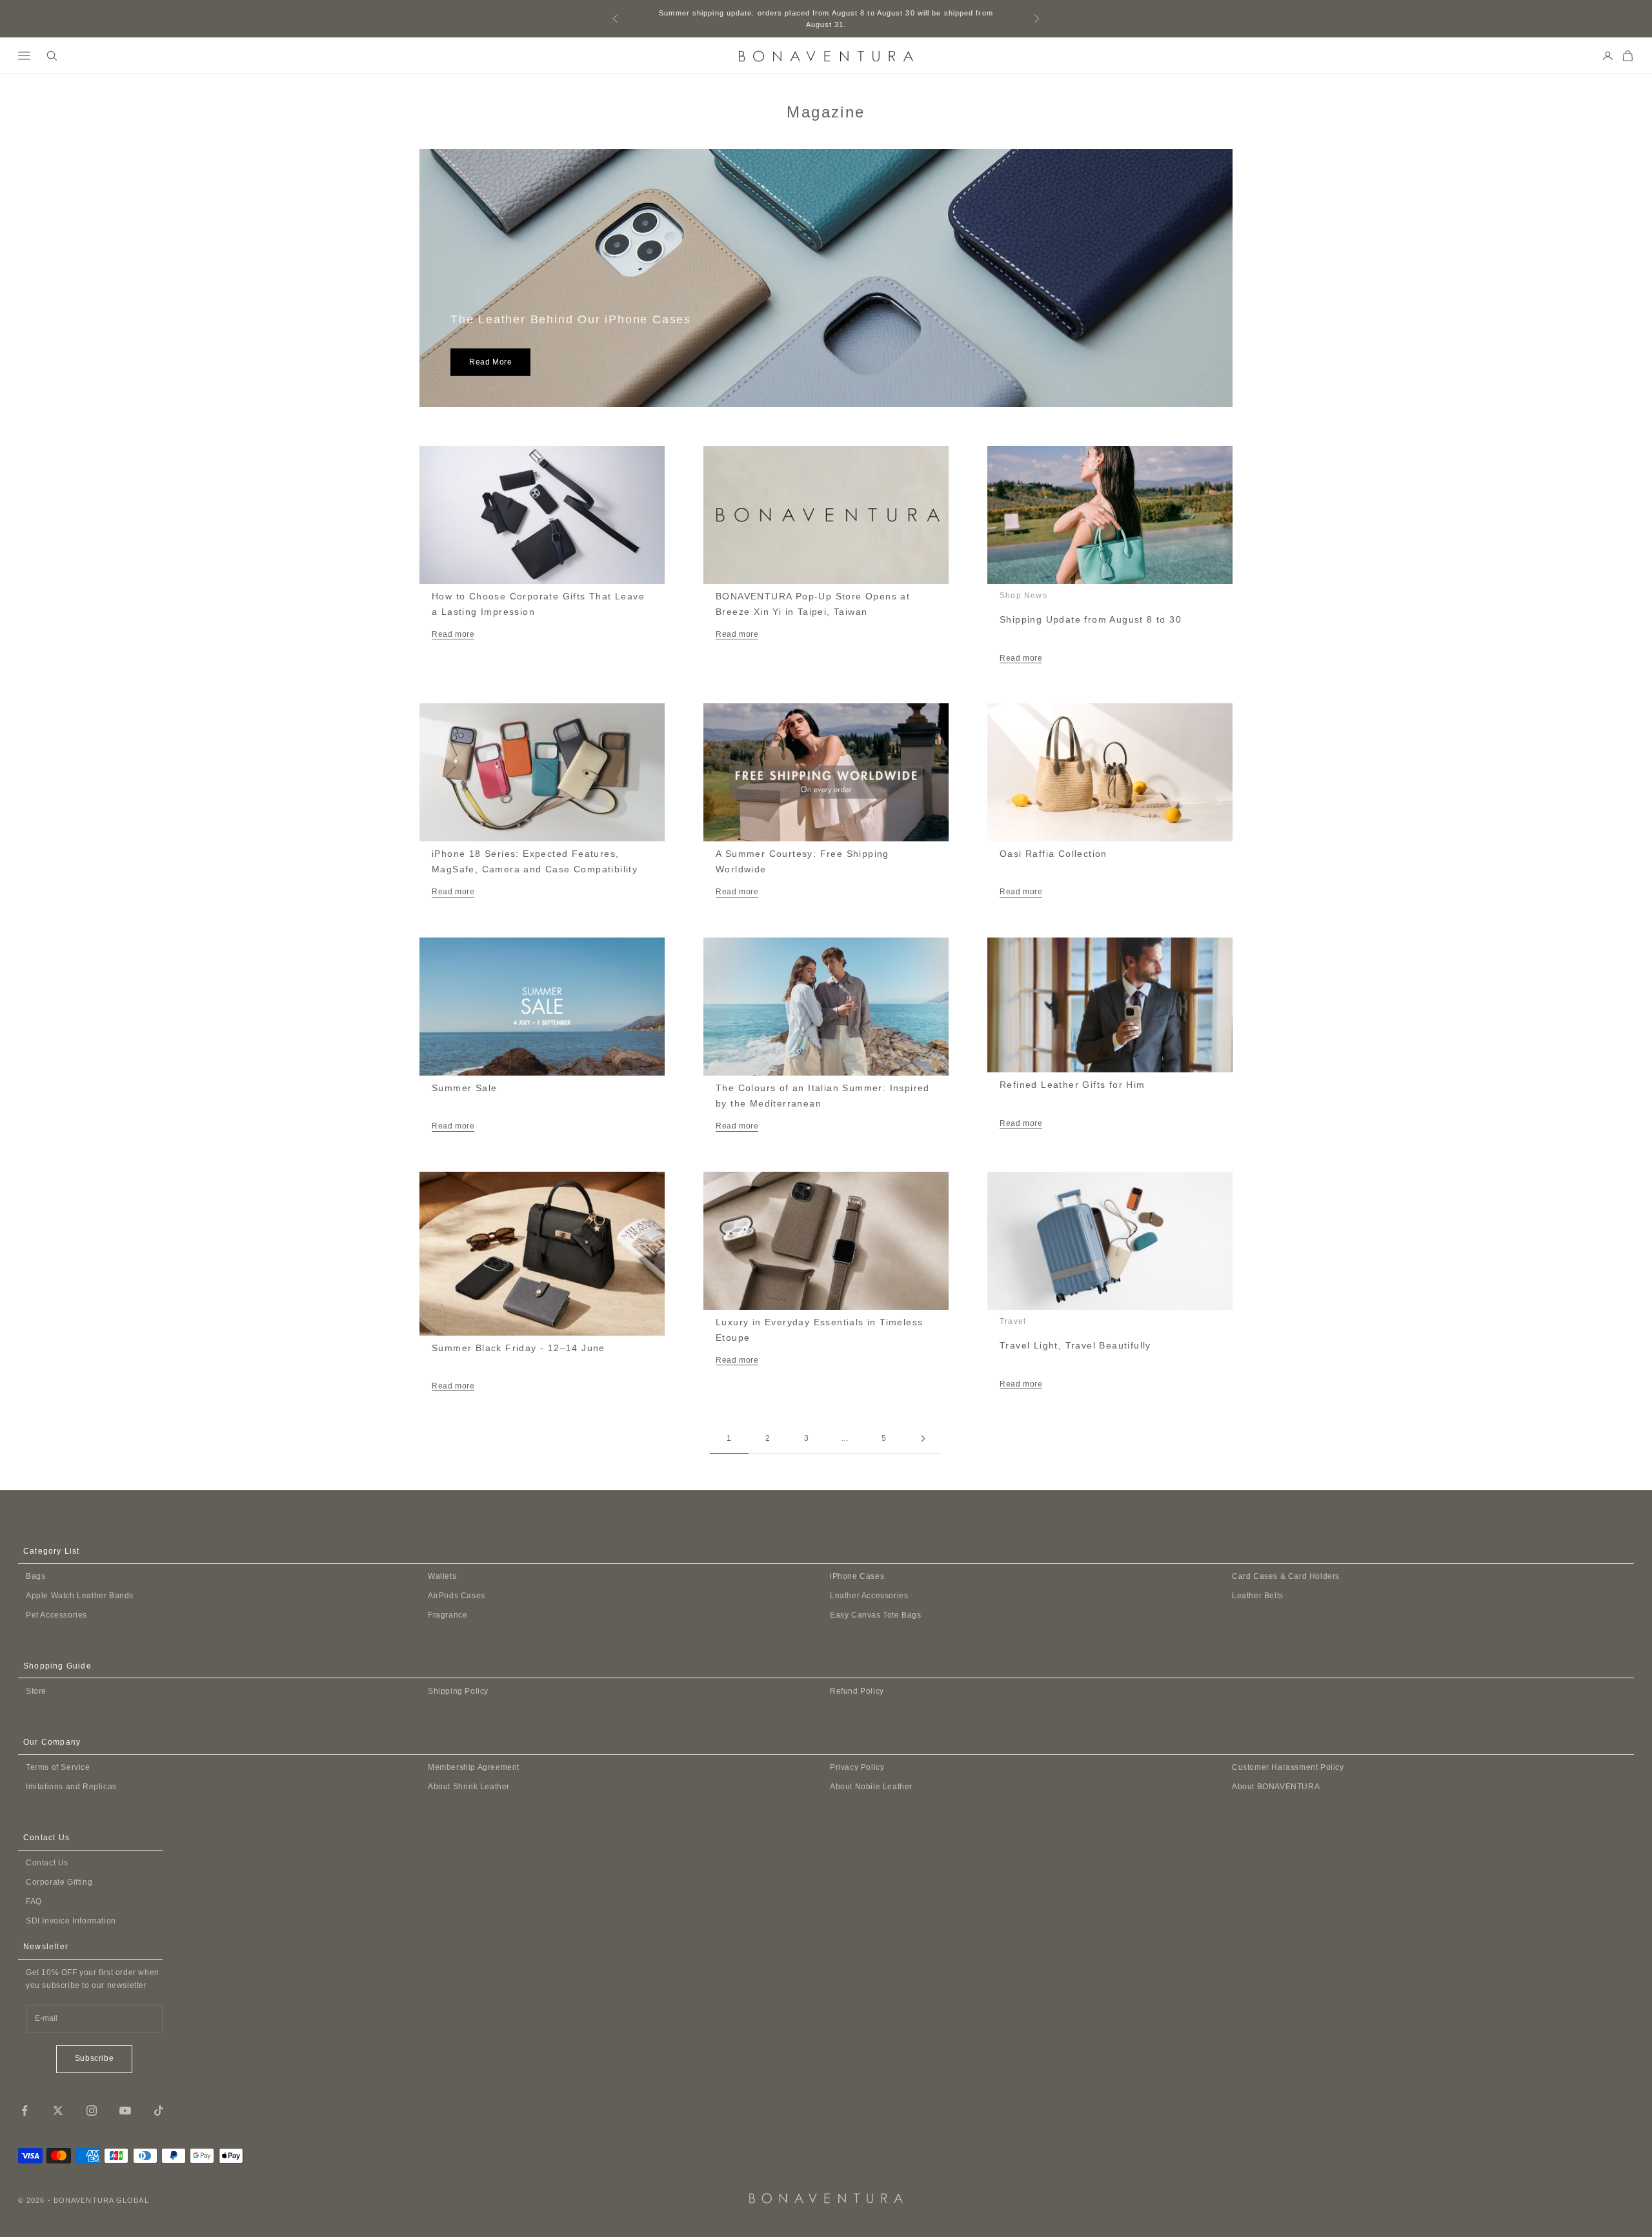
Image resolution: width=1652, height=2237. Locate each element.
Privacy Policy (857, 1767)
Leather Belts (1258, 1596)
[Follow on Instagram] (92, 2111)
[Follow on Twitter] (58, 2111)
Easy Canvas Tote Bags (876, 1615)
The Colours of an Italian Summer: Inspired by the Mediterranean (823, 1096)
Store (36, 1691)
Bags (35, 1576)
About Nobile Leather (871, 1787)
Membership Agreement (474, 1767)
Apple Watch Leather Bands (80, 1596)
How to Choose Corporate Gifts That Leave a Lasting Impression (538, 604)
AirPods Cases (457, 1596)
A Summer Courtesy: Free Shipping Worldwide (802, 861)
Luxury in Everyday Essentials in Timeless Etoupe (819, 1330)
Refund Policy (857, 1691)
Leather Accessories (869, 1596)
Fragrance (448, 1615)
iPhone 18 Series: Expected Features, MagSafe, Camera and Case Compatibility (535, 861)
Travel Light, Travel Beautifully (1075, 1345)
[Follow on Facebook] (25, 2111)
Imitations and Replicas (71, 1787)
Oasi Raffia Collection (1053, 854)
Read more (490, 362)
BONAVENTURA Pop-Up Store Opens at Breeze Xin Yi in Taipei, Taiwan (813, 604)
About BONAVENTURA (1276, 1787)
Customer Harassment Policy (1288, 1767)
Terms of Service (58, 1767)
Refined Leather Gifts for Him (1073, 1085)
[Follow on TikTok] (159, 2111)
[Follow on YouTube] (125, 2111)
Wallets (442, 1576)
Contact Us (47, 1863)
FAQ (34, 1901)
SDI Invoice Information (71, 1921)
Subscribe (94, 2058)
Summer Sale (464, 1088)
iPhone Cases (857, 1576)
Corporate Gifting (59, 1882)
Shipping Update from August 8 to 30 (1091, 619)
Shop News (1023, 596)
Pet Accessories (56, 1615)
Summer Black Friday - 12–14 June (519, 1348)
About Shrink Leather (469, 1787)
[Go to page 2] (923, 1439)
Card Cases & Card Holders (1286, 1576)
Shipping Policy (458, 1691)
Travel (1013, 1321)
